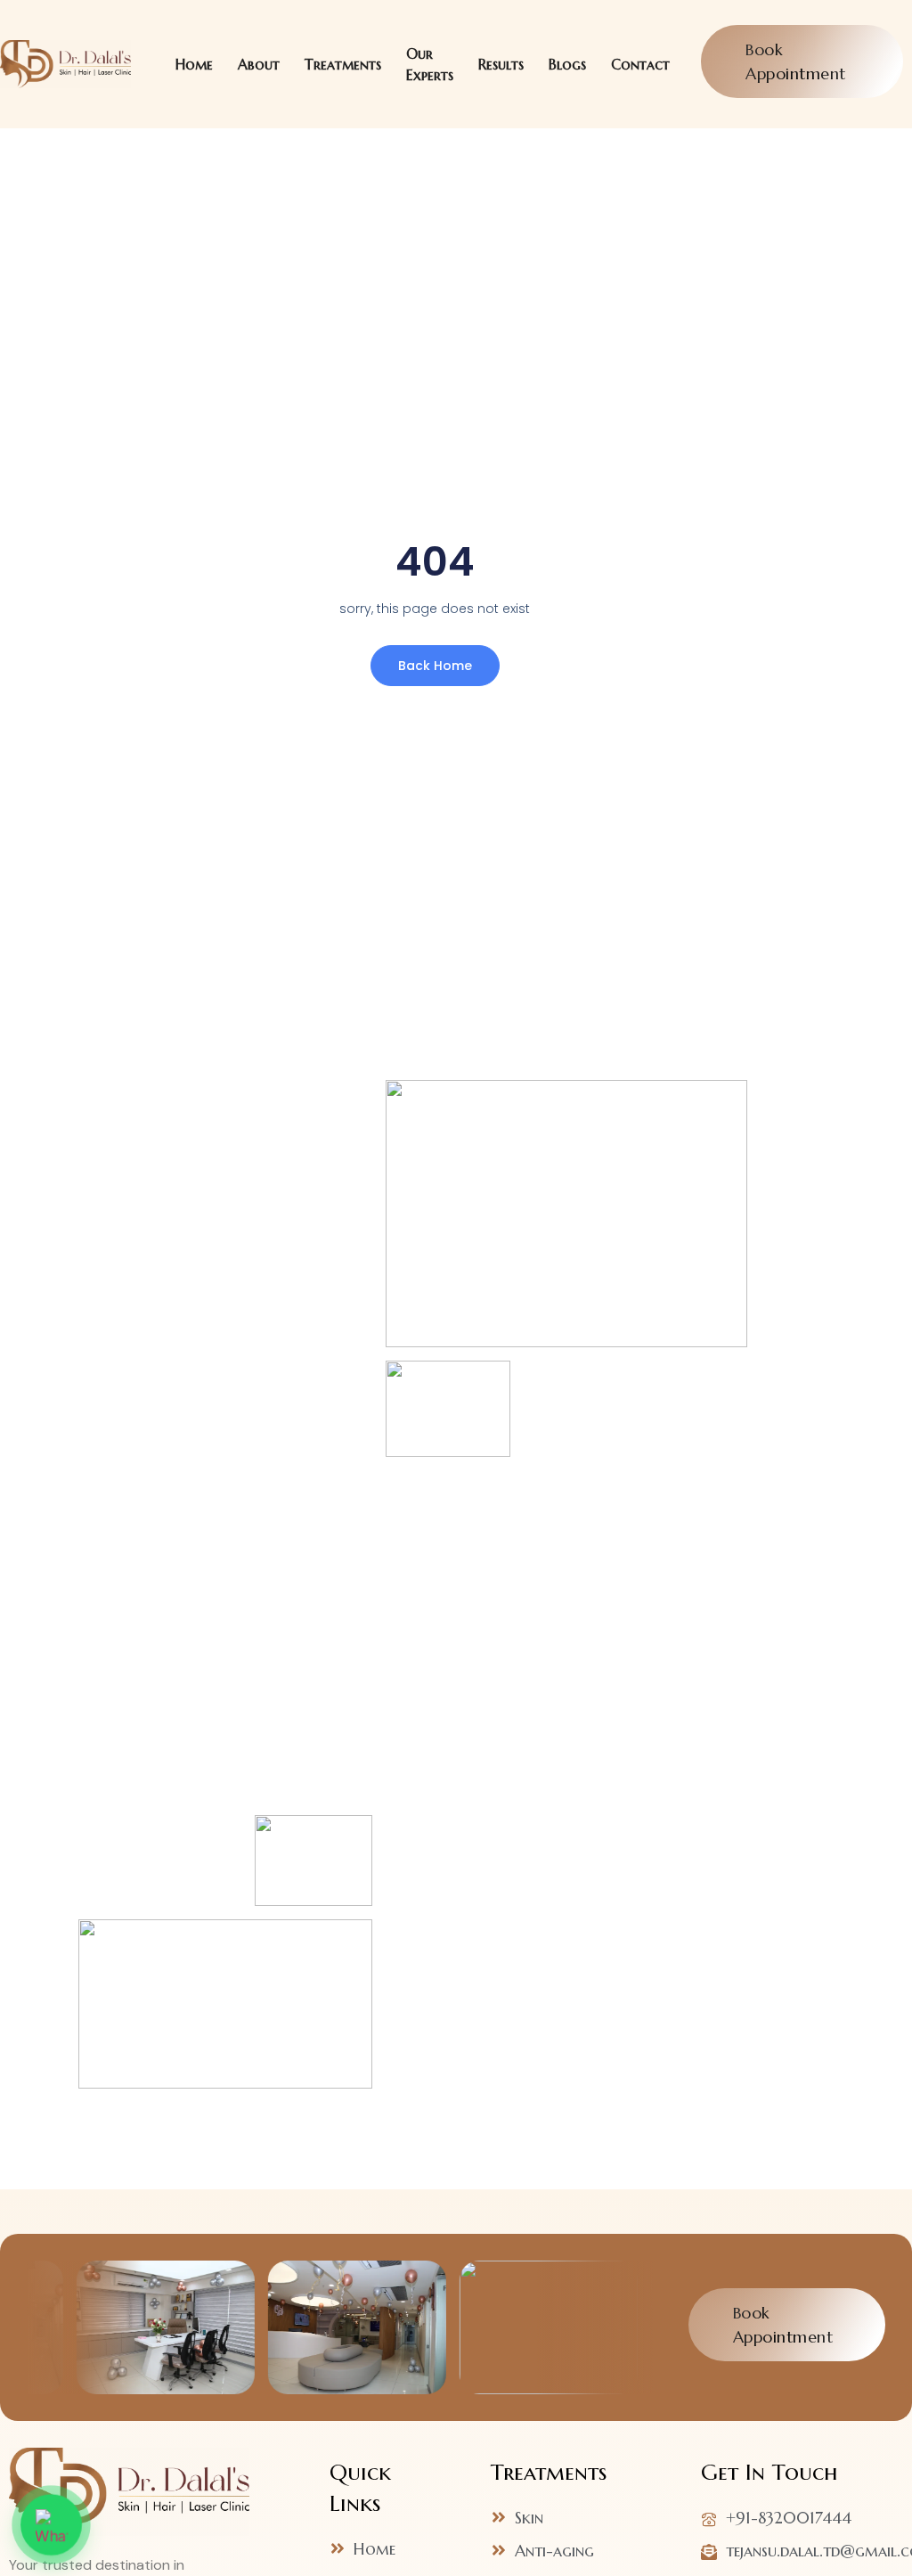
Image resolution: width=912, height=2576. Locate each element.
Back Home (435, 666)
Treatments (343, 64)
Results (501, 64)
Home (194, 64)
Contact (640, 64)
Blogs (567, 64)
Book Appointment (798, 61)
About (259, 64)
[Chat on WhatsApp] (51, 2524)
